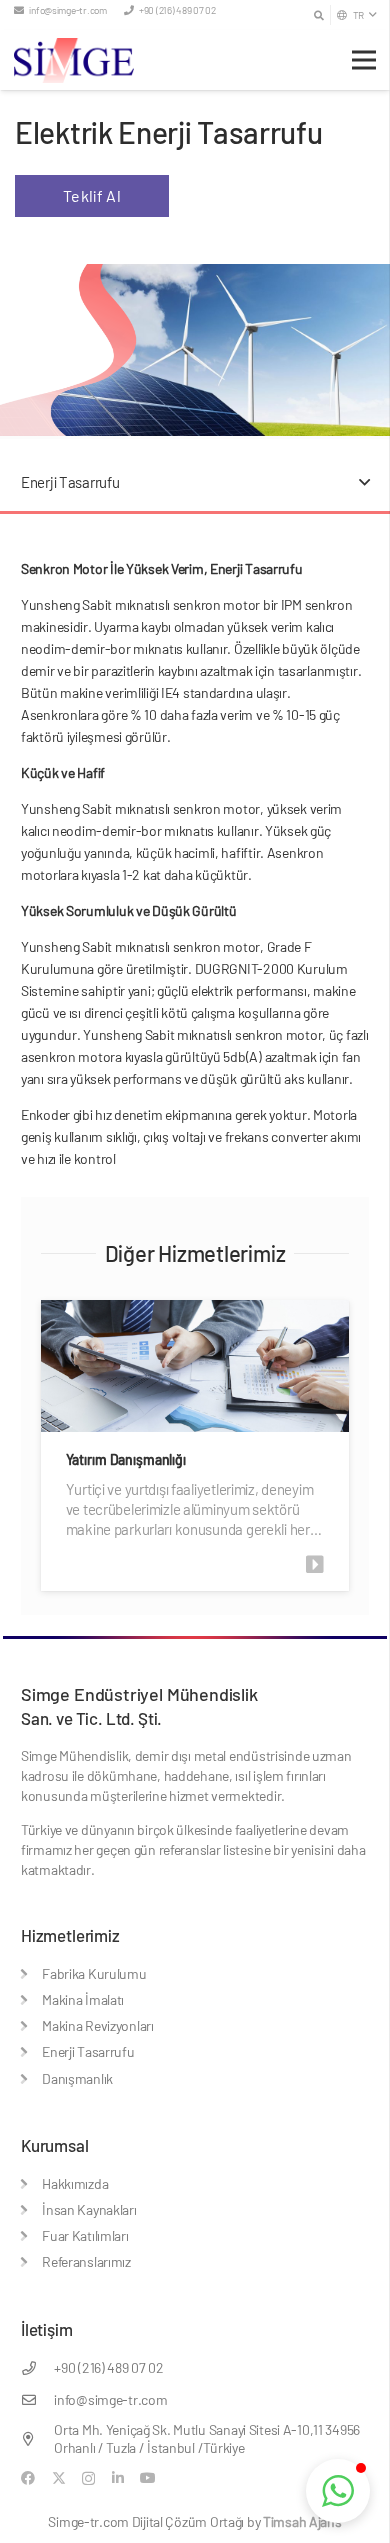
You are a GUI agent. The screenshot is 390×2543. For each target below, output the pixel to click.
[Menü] (364, 60)
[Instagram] (88, 2478)
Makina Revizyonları (98, 2025)
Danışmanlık (77, 2078)
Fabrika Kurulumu (94, 1973)
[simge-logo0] (74, 60)
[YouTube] (148, 2478)
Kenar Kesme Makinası (159, 1459)
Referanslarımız (86, 2261)
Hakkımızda (75, 2183)
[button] (319, 15)
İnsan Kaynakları (89, 2209)
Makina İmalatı (83, 1999)
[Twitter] (59, 2478)
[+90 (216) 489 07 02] (37, 2368)
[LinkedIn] (118, 2478)
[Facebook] (28, 2478)
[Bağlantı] (344, 1565)
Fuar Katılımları (85, 2235)
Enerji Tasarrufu (88, 2051)
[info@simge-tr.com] (37, 2400)
